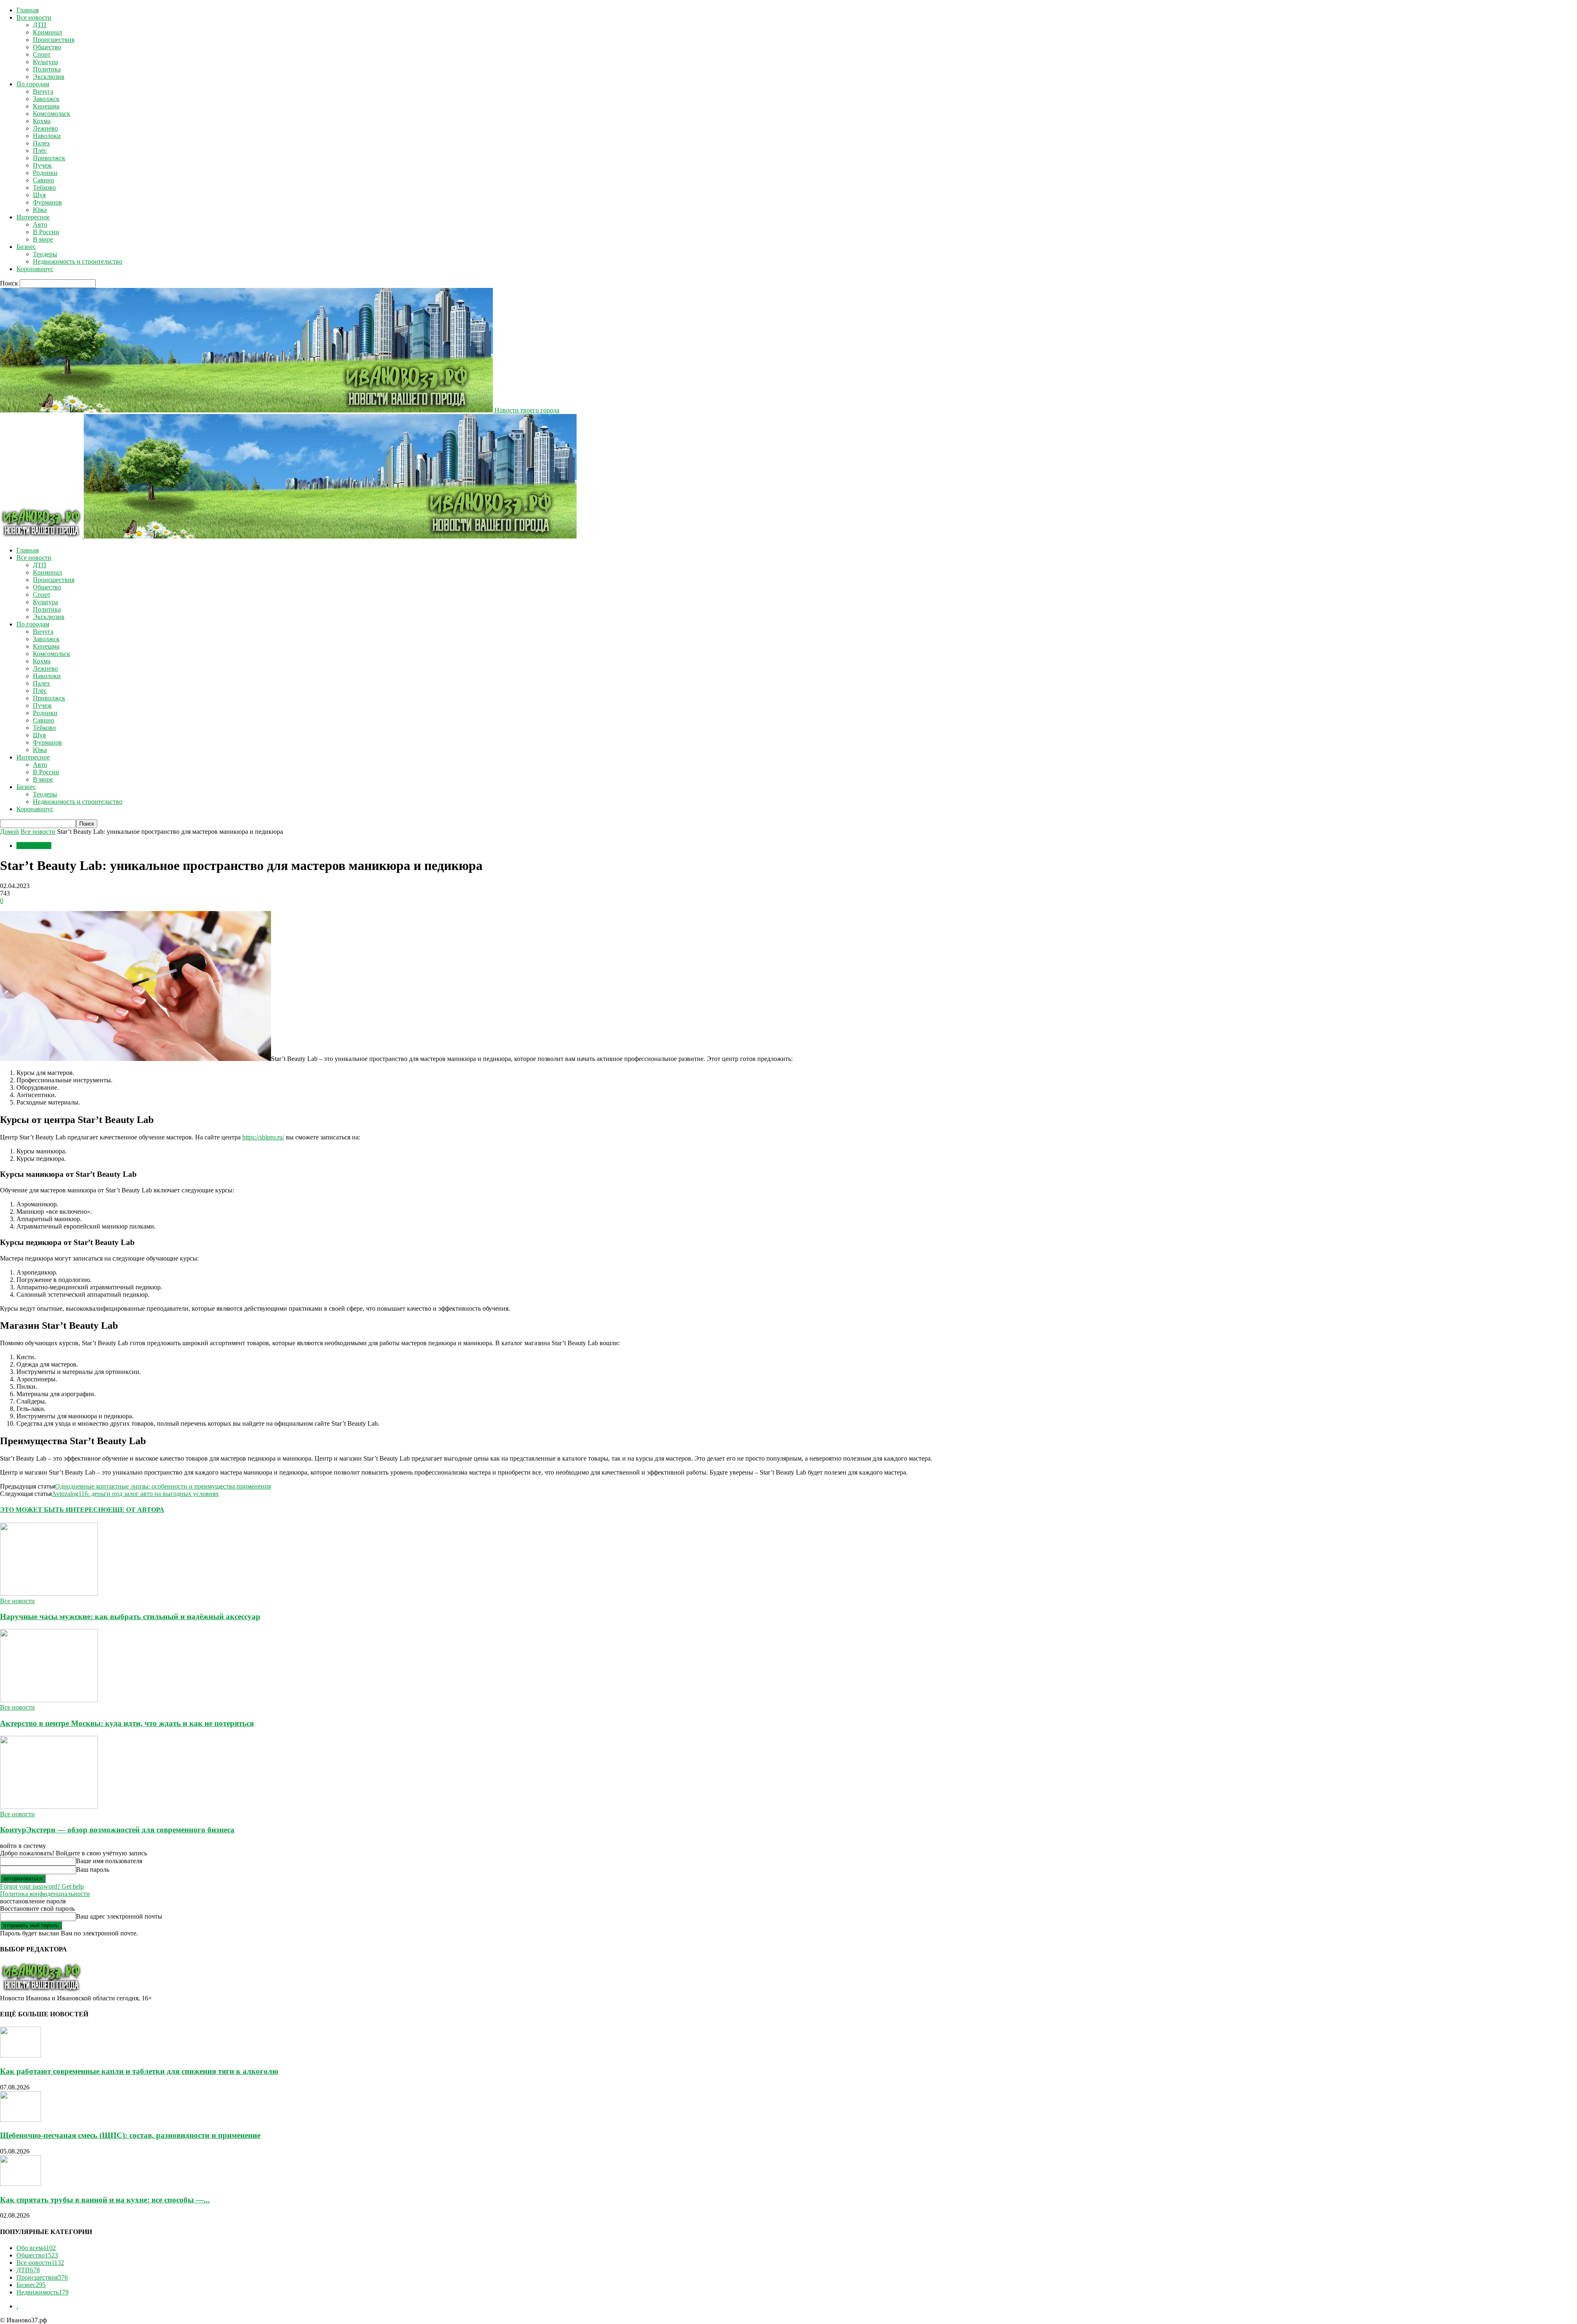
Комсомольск (52, 114)
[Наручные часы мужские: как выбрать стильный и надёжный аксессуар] (49, 1593)
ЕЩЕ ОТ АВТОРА (136, 1510)
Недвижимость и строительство (78, 261)
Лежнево (45, 128)
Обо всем (36, 2248)
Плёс (40, 151)
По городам (33, 84)
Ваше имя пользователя (109, 1861)
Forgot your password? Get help (42, 1886)
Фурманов (47, 202)
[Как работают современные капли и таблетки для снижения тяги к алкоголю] (21, 2055)
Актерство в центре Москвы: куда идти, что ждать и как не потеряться (127, 1723)
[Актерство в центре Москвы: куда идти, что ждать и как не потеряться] (49, 1700)
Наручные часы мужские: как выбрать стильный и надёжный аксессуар (130, 1616)
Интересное (33, 217)
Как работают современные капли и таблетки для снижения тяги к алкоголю (139, 2071)
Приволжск (49, 158)
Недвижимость (43, 2292)
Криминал (47, 32)
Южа (40, 210)
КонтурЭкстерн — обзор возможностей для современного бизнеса (117, 1830)
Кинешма (46, 106)
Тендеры (45, 254)
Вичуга (43, 91)
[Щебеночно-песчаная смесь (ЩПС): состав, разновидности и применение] (21, 2120)
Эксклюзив (49, 77)
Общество (47, 47)
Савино (44, 180)
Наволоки (47, 136)
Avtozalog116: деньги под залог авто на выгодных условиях (135, 1494)
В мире (43, 239)
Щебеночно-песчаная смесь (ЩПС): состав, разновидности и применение (130, 2135)
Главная (28, 10)
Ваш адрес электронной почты (119, 1916)
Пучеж (42, 165)
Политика (47, 69)
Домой (9, 832)
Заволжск (46, 99)
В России (46, 232)
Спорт (42, 54)
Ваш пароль (93, 1870)
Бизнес (26, 247)
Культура (45, 62)
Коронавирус (35, 269)
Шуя (39, 195)
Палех (41, 143)
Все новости (34, 17)
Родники (45, 173)
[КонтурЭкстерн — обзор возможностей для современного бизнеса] (49, 1807)
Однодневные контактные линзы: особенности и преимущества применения (163, 1486)
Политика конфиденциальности (45, 1894)
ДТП (40, 25)
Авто (40, 224)
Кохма (42, 121)
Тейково (44, 188)
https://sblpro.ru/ (263, 1137)
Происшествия (54, 40)
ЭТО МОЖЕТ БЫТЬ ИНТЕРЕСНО (54, 1510)
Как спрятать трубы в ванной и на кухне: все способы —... (105, 2200)
